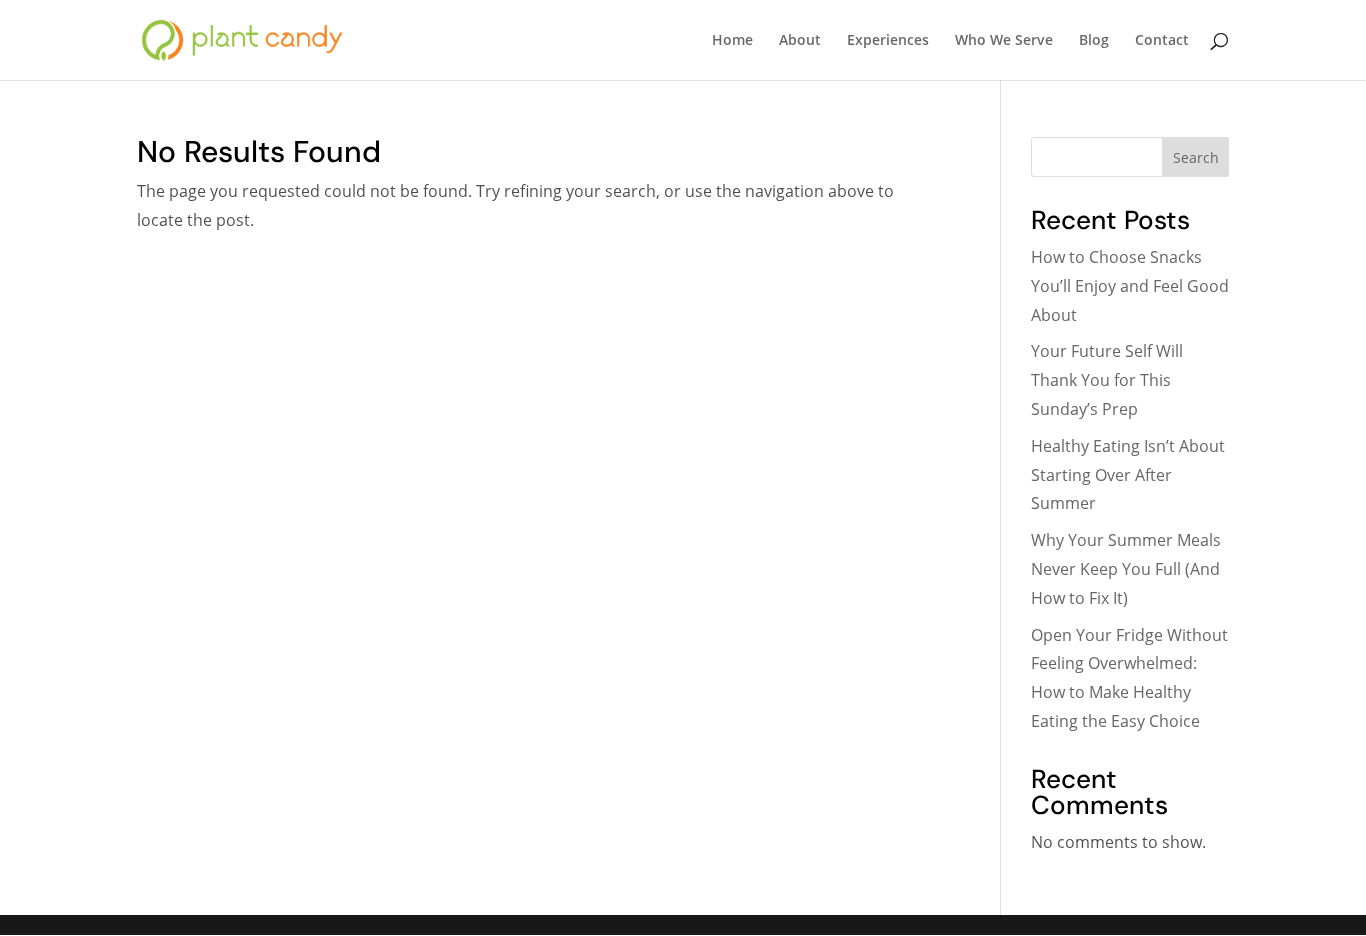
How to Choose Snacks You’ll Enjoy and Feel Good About (1130, 286)
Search (1196, 157)
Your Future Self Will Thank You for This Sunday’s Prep (1107, 380)
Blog (1094, 41)
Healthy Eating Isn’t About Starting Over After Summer (1128, 475)
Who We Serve (1004, 41)
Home (732, 41)
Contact (1162, 41)
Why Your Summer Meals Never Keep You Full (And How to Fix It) (1126, 569)
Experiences (888, 41)
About (800, 41)
